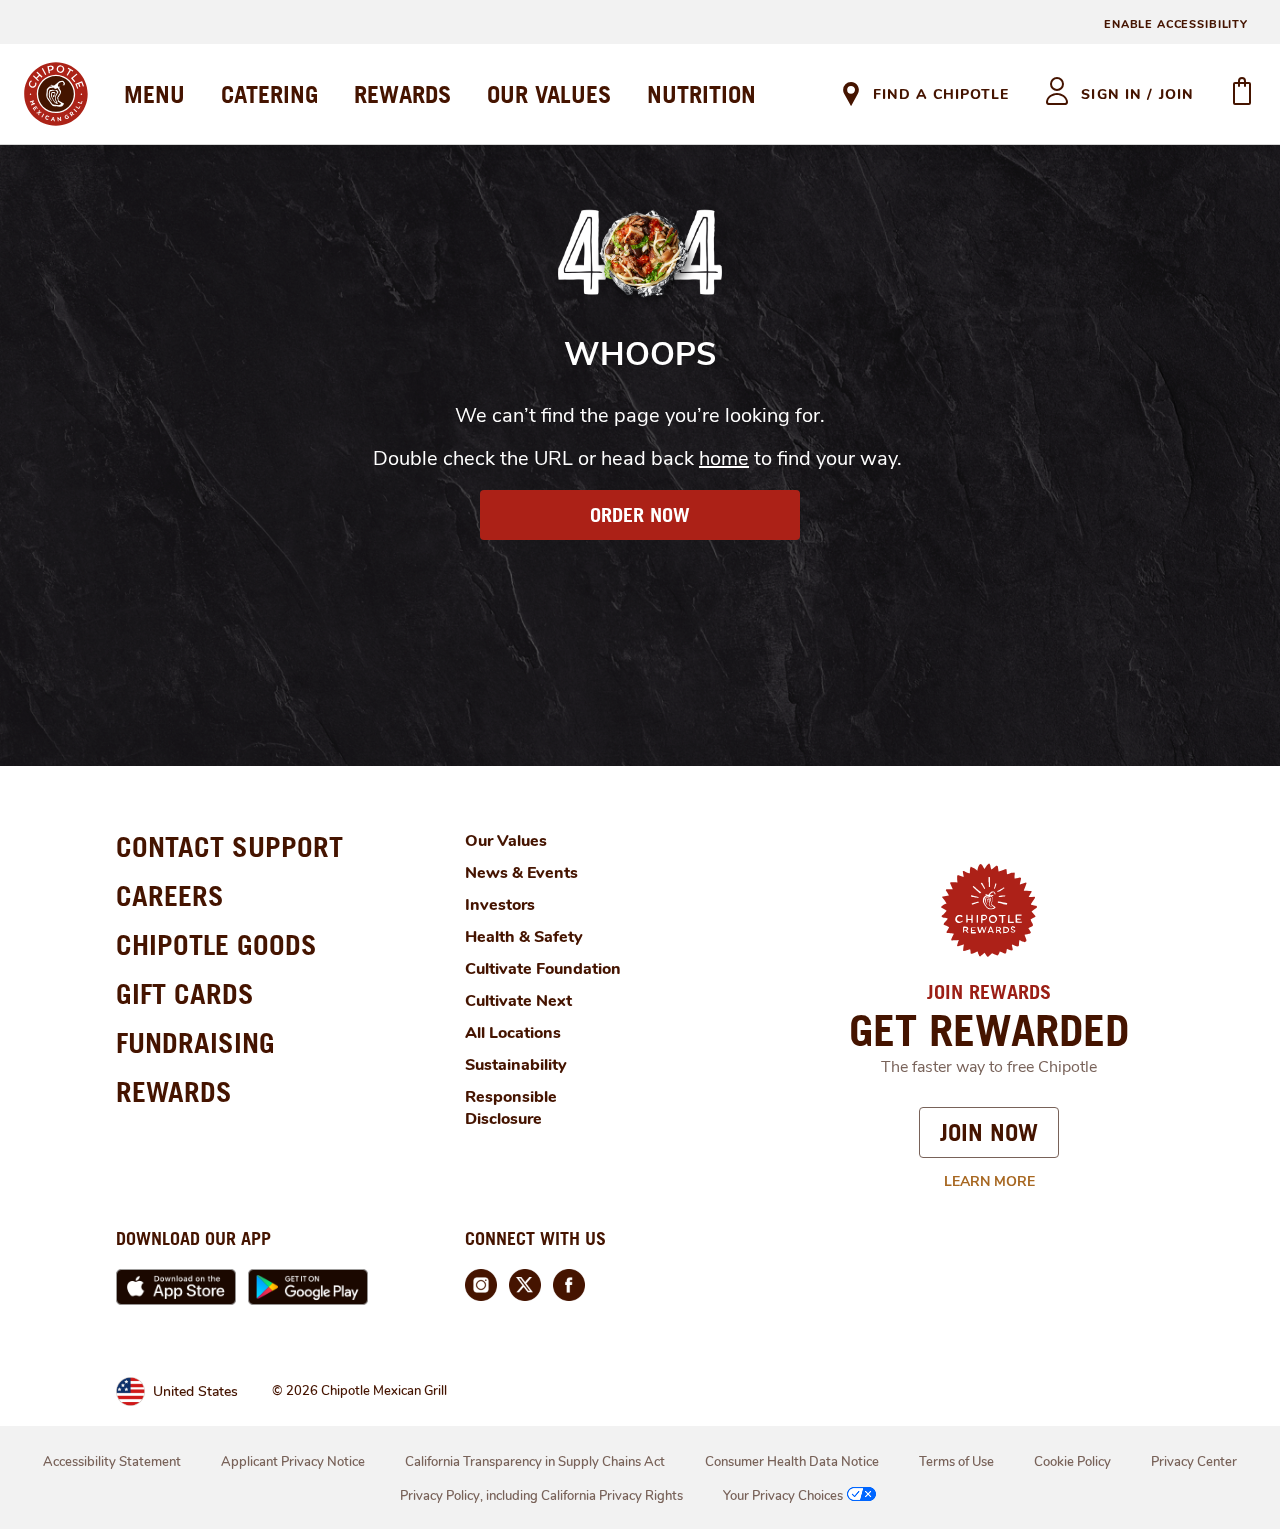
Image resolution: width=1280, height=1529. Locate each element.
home (724, 458)
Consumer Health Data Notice (792, 1462)
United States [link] (195, 1391)
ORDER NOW (640, 515)
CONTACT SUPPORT (229, 846)
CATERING (269, 94)
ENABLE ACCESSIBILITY (1176, 24)
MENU (154, 94)
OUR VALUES (549, 94)
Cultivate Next (518, 1001)
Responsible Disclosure (511, 1108)
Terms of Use (956, 1462)
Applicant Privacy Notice (293, 1462)
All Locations (513, 1033)
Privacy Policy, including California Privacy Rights (541, 1496)
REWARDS (402, 94)
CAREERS (170, 895)
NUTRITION (701, 94)
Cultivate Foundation (543, 969)
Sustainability (516, 1065)
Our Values (506, 841)
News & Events (521, 873)
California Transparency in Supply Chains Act (535, 1462)
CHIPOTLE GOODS (216, 944)
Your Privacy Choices (783, 1496)
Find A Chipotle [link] (941, 94)
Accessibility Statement (112, 1462)
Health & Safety (524, 937)
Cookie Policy (1072, 1462)
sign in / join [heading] (1137, 94)
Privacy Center (1194, 1462)
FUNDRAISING (195, 1042)
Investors (500, 905)
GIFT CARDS (185, 993)
